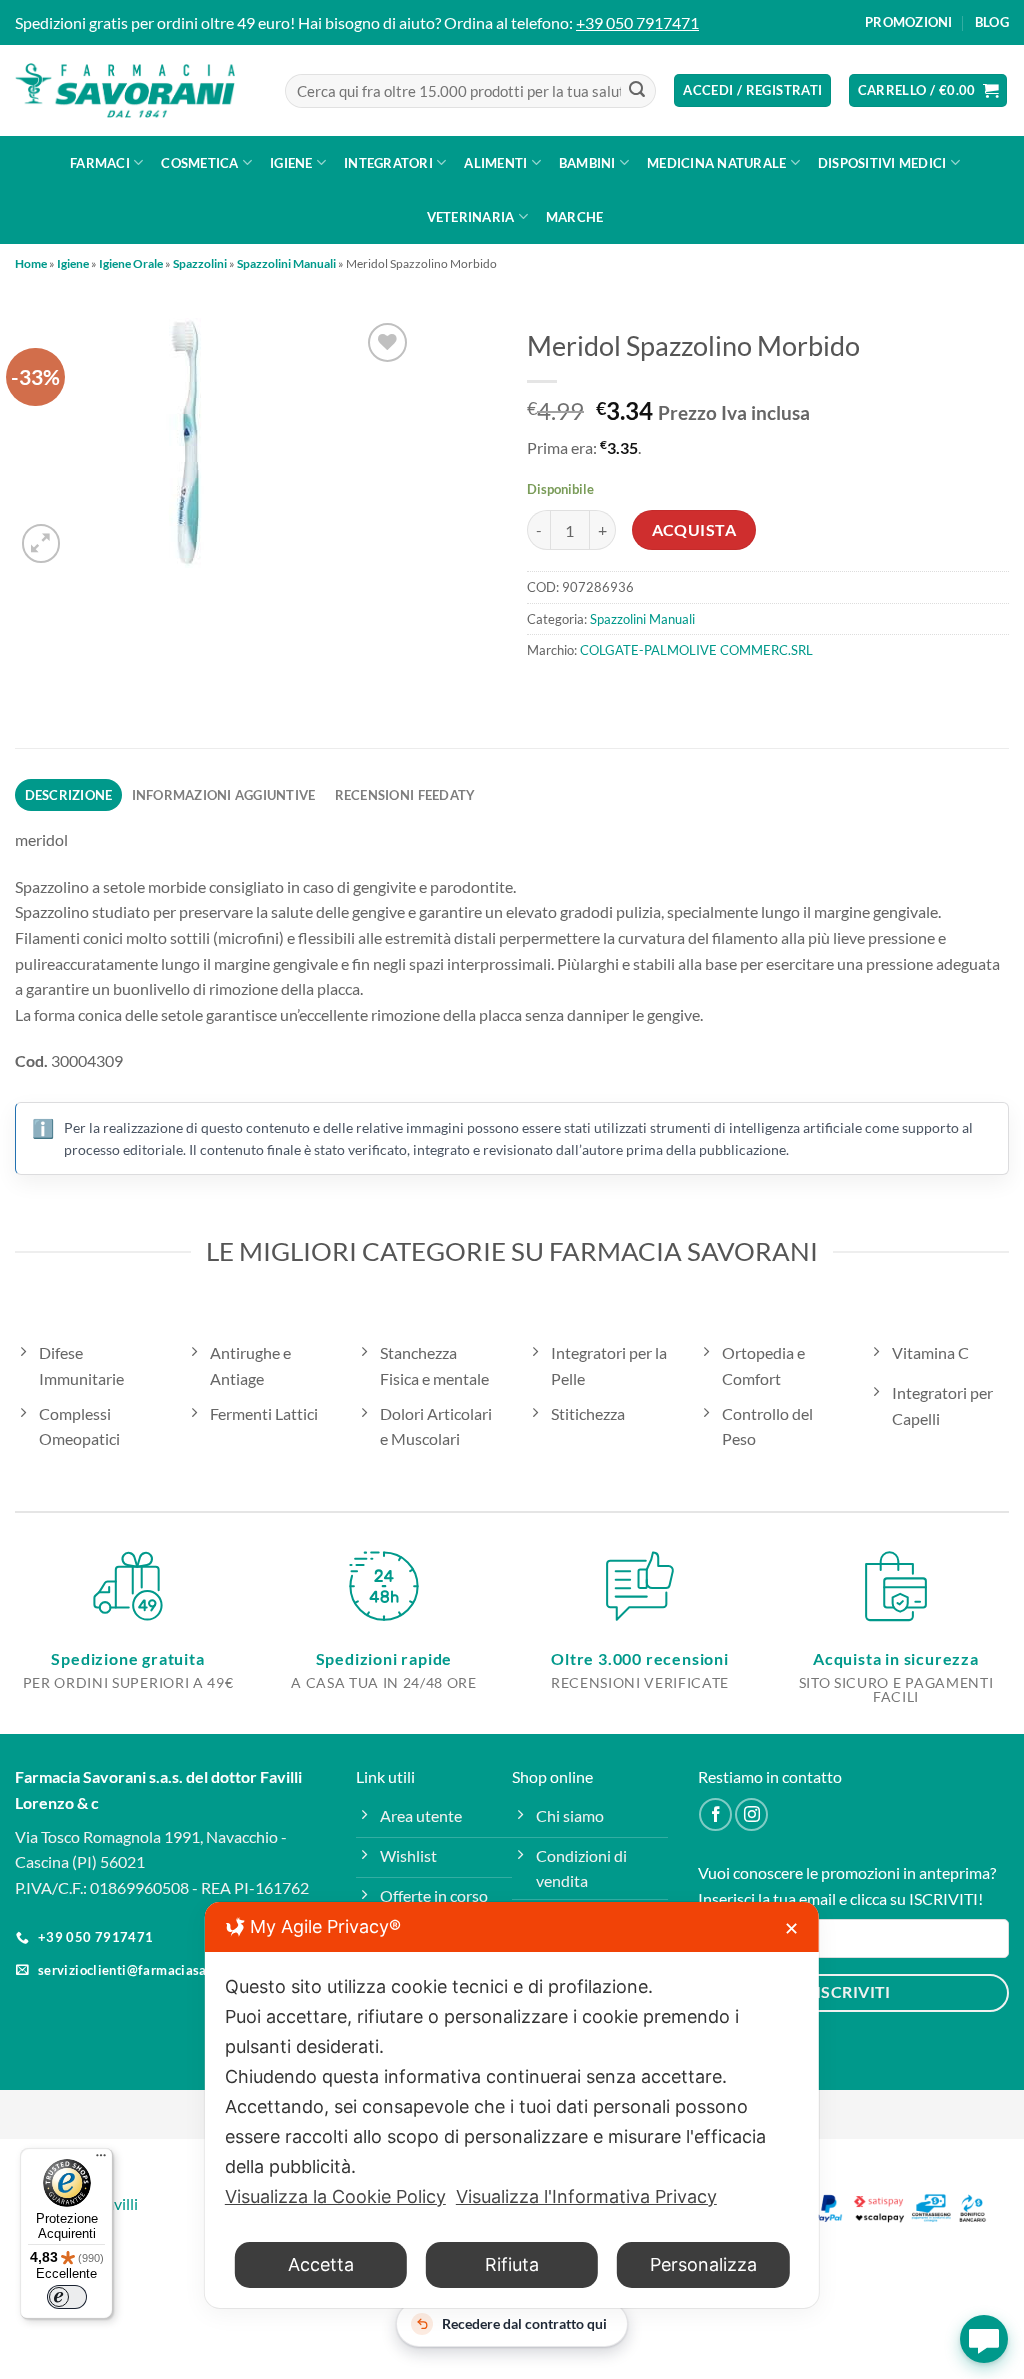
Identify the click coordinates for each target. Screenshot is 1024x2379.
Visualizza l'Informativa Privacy (586, 2196)
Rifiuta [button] (512, 2264)
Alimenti (495, 163)
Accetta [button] (321, 2264)
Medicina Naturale (716, 163)
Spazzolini (200, 263)
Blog (992, 22)
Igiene (291, 163)
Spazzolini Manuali (286, 263)
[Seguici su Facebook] (715, 1814)
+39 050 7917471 (637, 22)
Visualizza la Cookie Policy (335, 2196)
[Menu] (101, 2160)
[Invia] (637, 91)
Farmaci (100, 163)
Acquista (694, 530)
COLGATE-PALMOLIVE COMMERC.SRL (696, 650)
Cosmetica (199, 163)
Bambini (587, 163)
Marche (575, 217)
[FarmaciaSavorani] (125, 91)
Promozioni (909, 22)
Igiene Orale (131, 263)
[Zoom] (41, 543)
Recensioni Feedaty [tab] (405, 795)
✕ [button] (791, 1928)
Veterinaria (471, 217)
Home (31, 263)
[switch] (67, 2297)
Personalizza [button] (703, 2264)
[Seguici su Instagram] (751, 1814)
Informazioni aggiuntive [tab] (224, 795)
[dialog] (512, 2105)
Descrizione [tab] (69, 795)
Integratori (388, 163)
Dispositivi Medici (882, 163)
